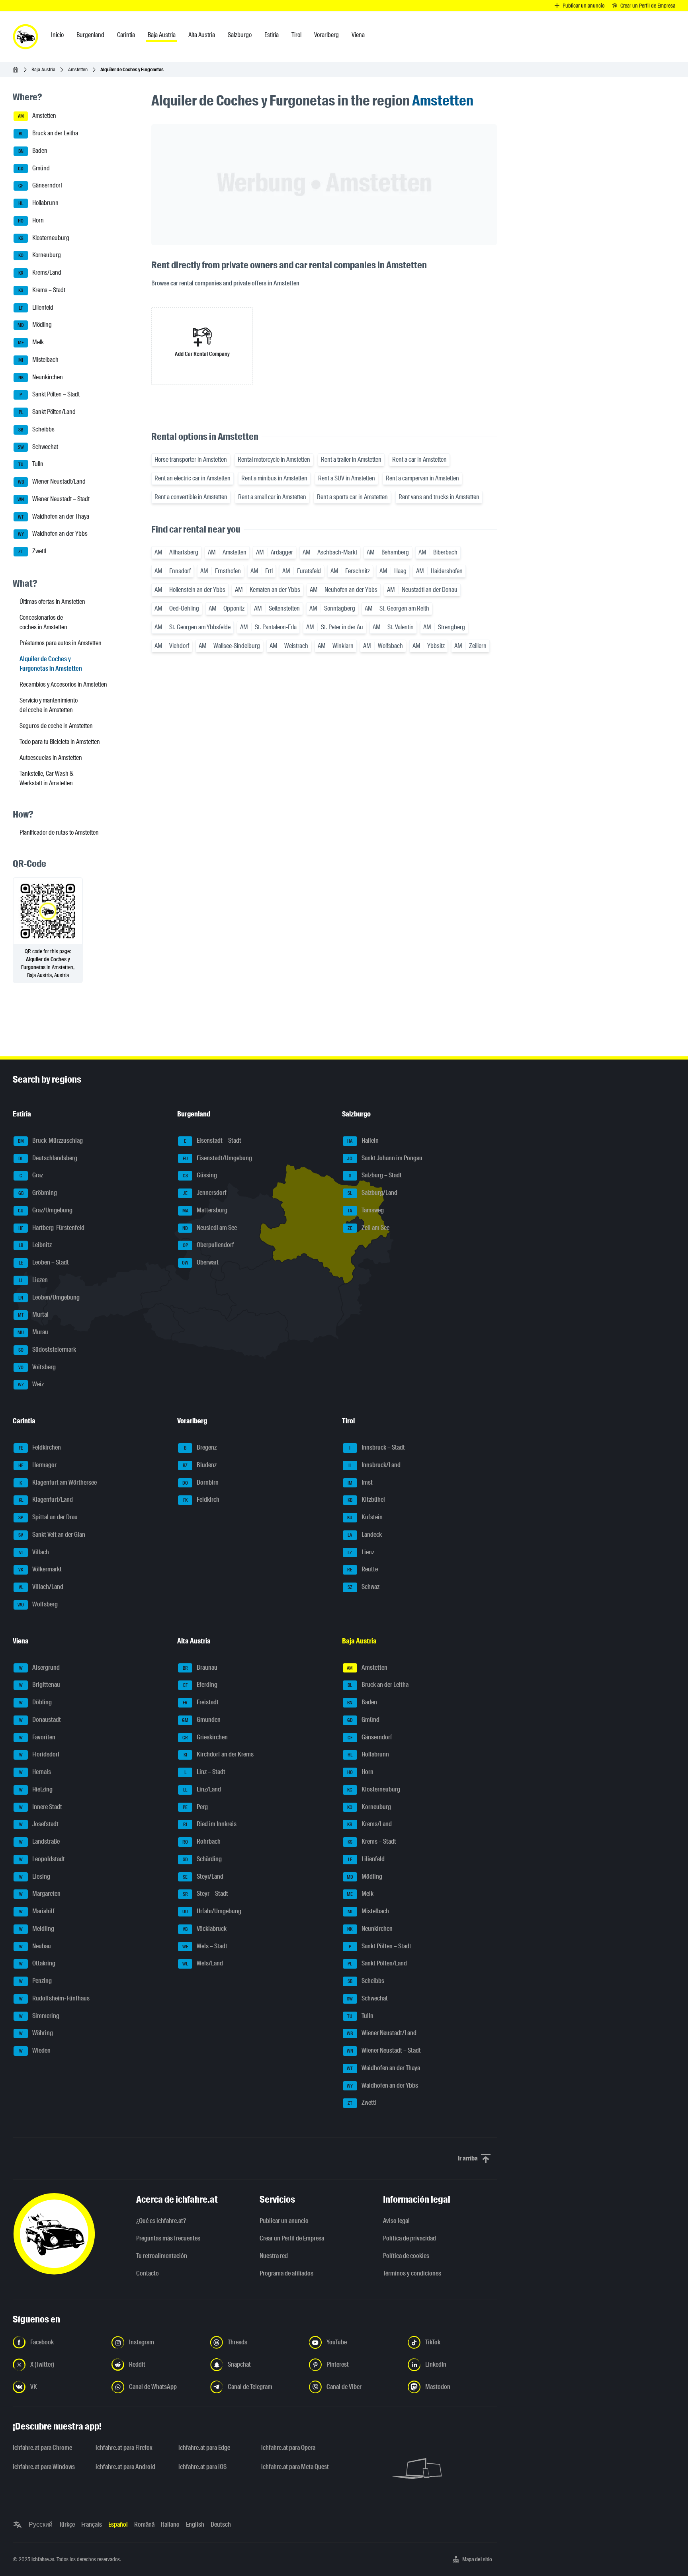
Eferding (200, 1685)
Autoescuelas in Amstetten (51, 758)
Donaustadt (40, 1720)
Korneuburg (40, 255)
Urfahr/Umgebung (212, 1911)
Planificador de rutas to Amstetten (59, 832)
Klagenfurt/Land (46, 1500)
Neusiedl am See (210, 1228)
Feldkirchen (40, 1447)
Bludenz (200, 1465)
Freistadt (201, 1702)
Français (92, 2524)
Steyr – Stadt (206, 1894)
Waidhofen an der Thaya (54, 516)
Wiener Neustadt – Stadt (54, 499)
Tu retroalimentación (162, 2256)
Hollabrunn (38, 203)
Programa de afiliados (286, 2273)
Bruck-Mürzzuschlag (51, 1141)
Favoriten (37, 1737)
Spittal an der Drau (48, 1517)
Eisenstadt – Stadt (213, 1141)
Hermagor (38, 1465)
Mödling (35, 325)
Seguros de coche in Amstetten (56, 726)
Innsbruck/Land (374, 1465)
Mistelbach (38, 360)
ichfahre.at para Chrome (42, 2448)
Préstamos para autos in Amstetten (61, 643)
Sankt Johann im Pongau (385, 1158)
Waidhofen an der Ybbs (53, 534)
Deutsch (221, 2524)
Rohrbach (201, 1841)
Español (118, 2524)
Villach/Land (41, 1587)
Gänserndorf (40, 186)
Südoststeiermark (47, 1349)
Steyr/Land (203, 1876)
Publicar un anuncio (284, 2221)
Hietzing (36, 1789)
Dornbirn (200, 1482)
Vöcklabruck (205, 1929)
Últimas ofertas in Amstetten (52, 602)
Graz (31, 1176)
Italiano (170, 2524)
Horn (31, 220)
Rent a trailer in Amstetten (351, 460)
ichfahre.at (43, 2559)
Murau (33, 1332)
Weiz (31, 1385)
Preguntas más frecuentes (168, 2238)
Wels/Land (203, 1964)
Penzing (36, 1981)
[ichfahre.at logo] (25, 37)
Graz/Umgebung (45, 1210)
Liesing (35, 1876)
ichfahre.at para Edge (204, 2448)
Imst (360, 1482)
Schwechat (38, 447)
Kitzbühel (366, 1500)
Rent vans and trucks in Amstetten (439, 497)
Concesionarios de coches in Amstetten (43, 622)
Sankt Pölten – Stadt (50, 395)
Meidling (37, 1929)
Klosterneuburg (44, 238)
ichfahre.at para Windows (44, 2467)
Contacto (148, 2273)
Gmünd (34, 168)
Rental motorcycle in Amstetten (274, 460)
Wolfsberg (38, 1604)
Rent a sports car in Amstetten (352, 497)
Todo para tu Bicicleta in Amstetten (60, 742)
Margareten (40, 1894)
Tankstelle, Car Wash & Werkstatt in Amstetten (47, 778)
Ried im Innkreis (210, 1824)
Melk (31, 342)
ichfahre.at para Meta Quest (295, 2467)
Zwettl (32, 551)
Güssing (200, 1176)
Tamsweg (366, 1210)
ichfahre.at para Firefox (124, 2448)
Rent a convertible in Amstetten (191, 497)
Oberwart (200, 1262)
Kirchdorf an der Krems (219, 1755)
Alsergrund (40, 1668)
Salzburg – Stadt (375, 1176)
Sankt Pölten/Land (47, 412)
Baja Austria (43, 69)
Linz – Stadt (205, 1772)
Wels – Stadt (205, 1946)
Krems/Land (40, 272)
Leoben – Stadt (44, 1262)
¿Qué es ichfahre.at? (161, 2221)
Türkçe (67, 2524)
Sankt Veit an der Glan (52, 1535)
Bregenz (200, 1447)
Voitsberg (37, 1367)
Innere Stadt (41, 1807)
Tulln (31, 464)
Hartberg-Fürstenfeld (51, 1228)
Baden (33, 151)
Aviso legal (396, 2221)
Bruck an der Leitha (49, 133)
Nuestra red (274, 2256)
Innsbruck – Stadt (377, 1447)
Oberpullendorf (209, 1245)
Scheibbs (36, 429)
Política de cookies (406, 2256)
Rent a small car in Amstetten (272, 497)
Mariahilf (37, 1911)
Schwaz (364, 1587)
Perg (195, 1807)
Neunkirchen (41, 377)
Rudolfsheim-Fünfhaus (55, 1998)
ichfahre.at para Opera (288, 2448)
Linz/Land (202, 1789)
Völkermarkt (40, 1570)
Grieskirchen (205, 1737)
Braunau (200, 1668)
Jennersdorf (205, 1193)
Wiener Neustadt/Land (52, 481)
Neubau (35, 1946)
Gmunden (201, 1720)
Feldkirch (201, 1500)
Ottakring (37, 1964)
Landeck (365, 1535)
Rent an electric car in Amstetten (193, 478)
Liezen (33, 1280)
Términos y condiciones (412, 2273)
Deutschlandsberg (48, 1158)
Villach (34, 1552)
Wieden (35, 2050)
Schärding (202, 1859)
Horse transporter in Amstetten (191, 460)
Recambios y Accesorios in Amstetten (63, 684)
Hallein (363, 1141)
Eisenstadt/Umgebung (218, 1158)
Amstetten (78, 69)
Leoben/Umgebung (49, 1297)
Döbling (36, 1702)
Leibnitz (35, 1245)
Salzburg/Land (372, 1193)
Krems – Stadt (42, 290)
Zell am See (368, 1228)
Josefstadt (39, 1824)
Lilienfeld (36, 307)
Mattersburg (205, 1210)
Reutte (363, 1570)
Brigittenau (40, 1685)
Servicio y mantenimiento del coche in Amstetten (49, 705)
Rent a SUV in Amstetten (347, 478)
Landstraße (40, 1841)
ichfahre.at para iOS (202, 2467)
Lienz (361, 1552)
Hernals (35, 1772)
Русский (41, 2524)
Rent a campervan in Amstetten (422, 478)
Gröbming (38, 1193)
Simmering (39, 2016)
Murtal (33, 1315)
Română (144, 2524)
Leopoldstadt (42, 1859)
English (195, 2524)
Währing (36, 2033)
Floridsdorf (40, 1755)
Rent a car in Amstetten (419, 460)
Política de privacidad (409, 2238)
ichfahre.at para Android (125, 2467)
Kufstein (365, 1517)
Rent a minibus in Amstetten (274, 478)
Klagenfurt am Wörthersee (58, 1482)
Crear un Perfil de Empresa (292, 2238)
